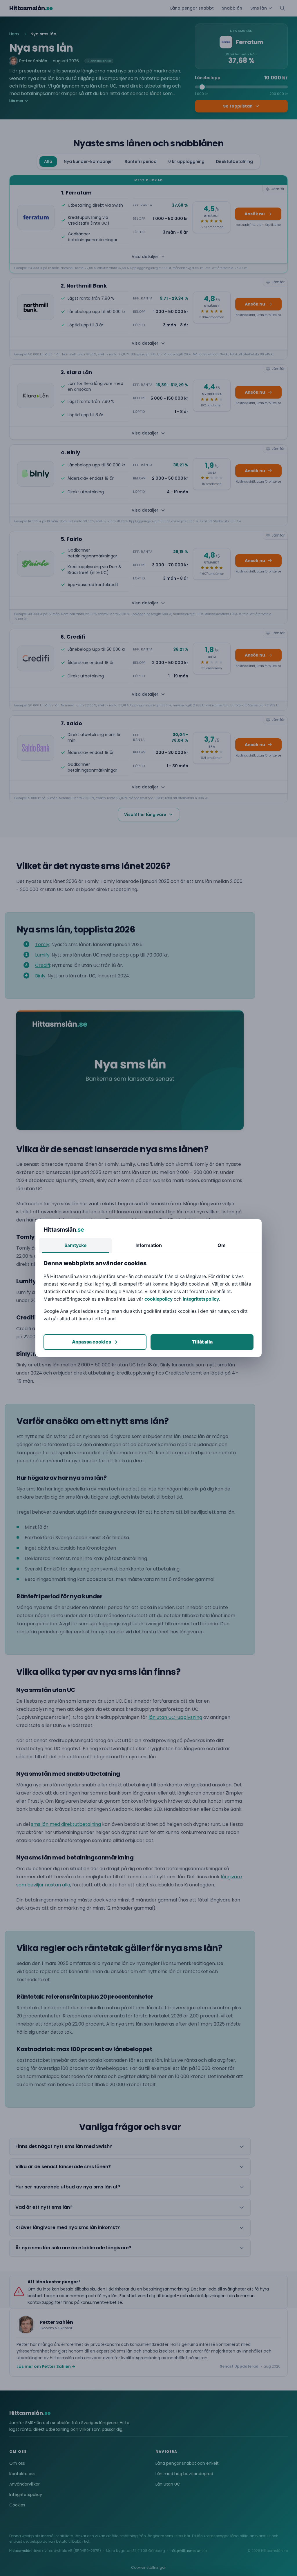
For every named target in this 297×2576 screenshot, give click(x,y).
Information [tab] (149, 1245)
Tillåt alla (202, 1342)
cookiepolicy (159, 1299)
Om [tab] (222, 1245)
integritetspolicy (201, 1299)
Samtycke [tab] (76, 1245)
